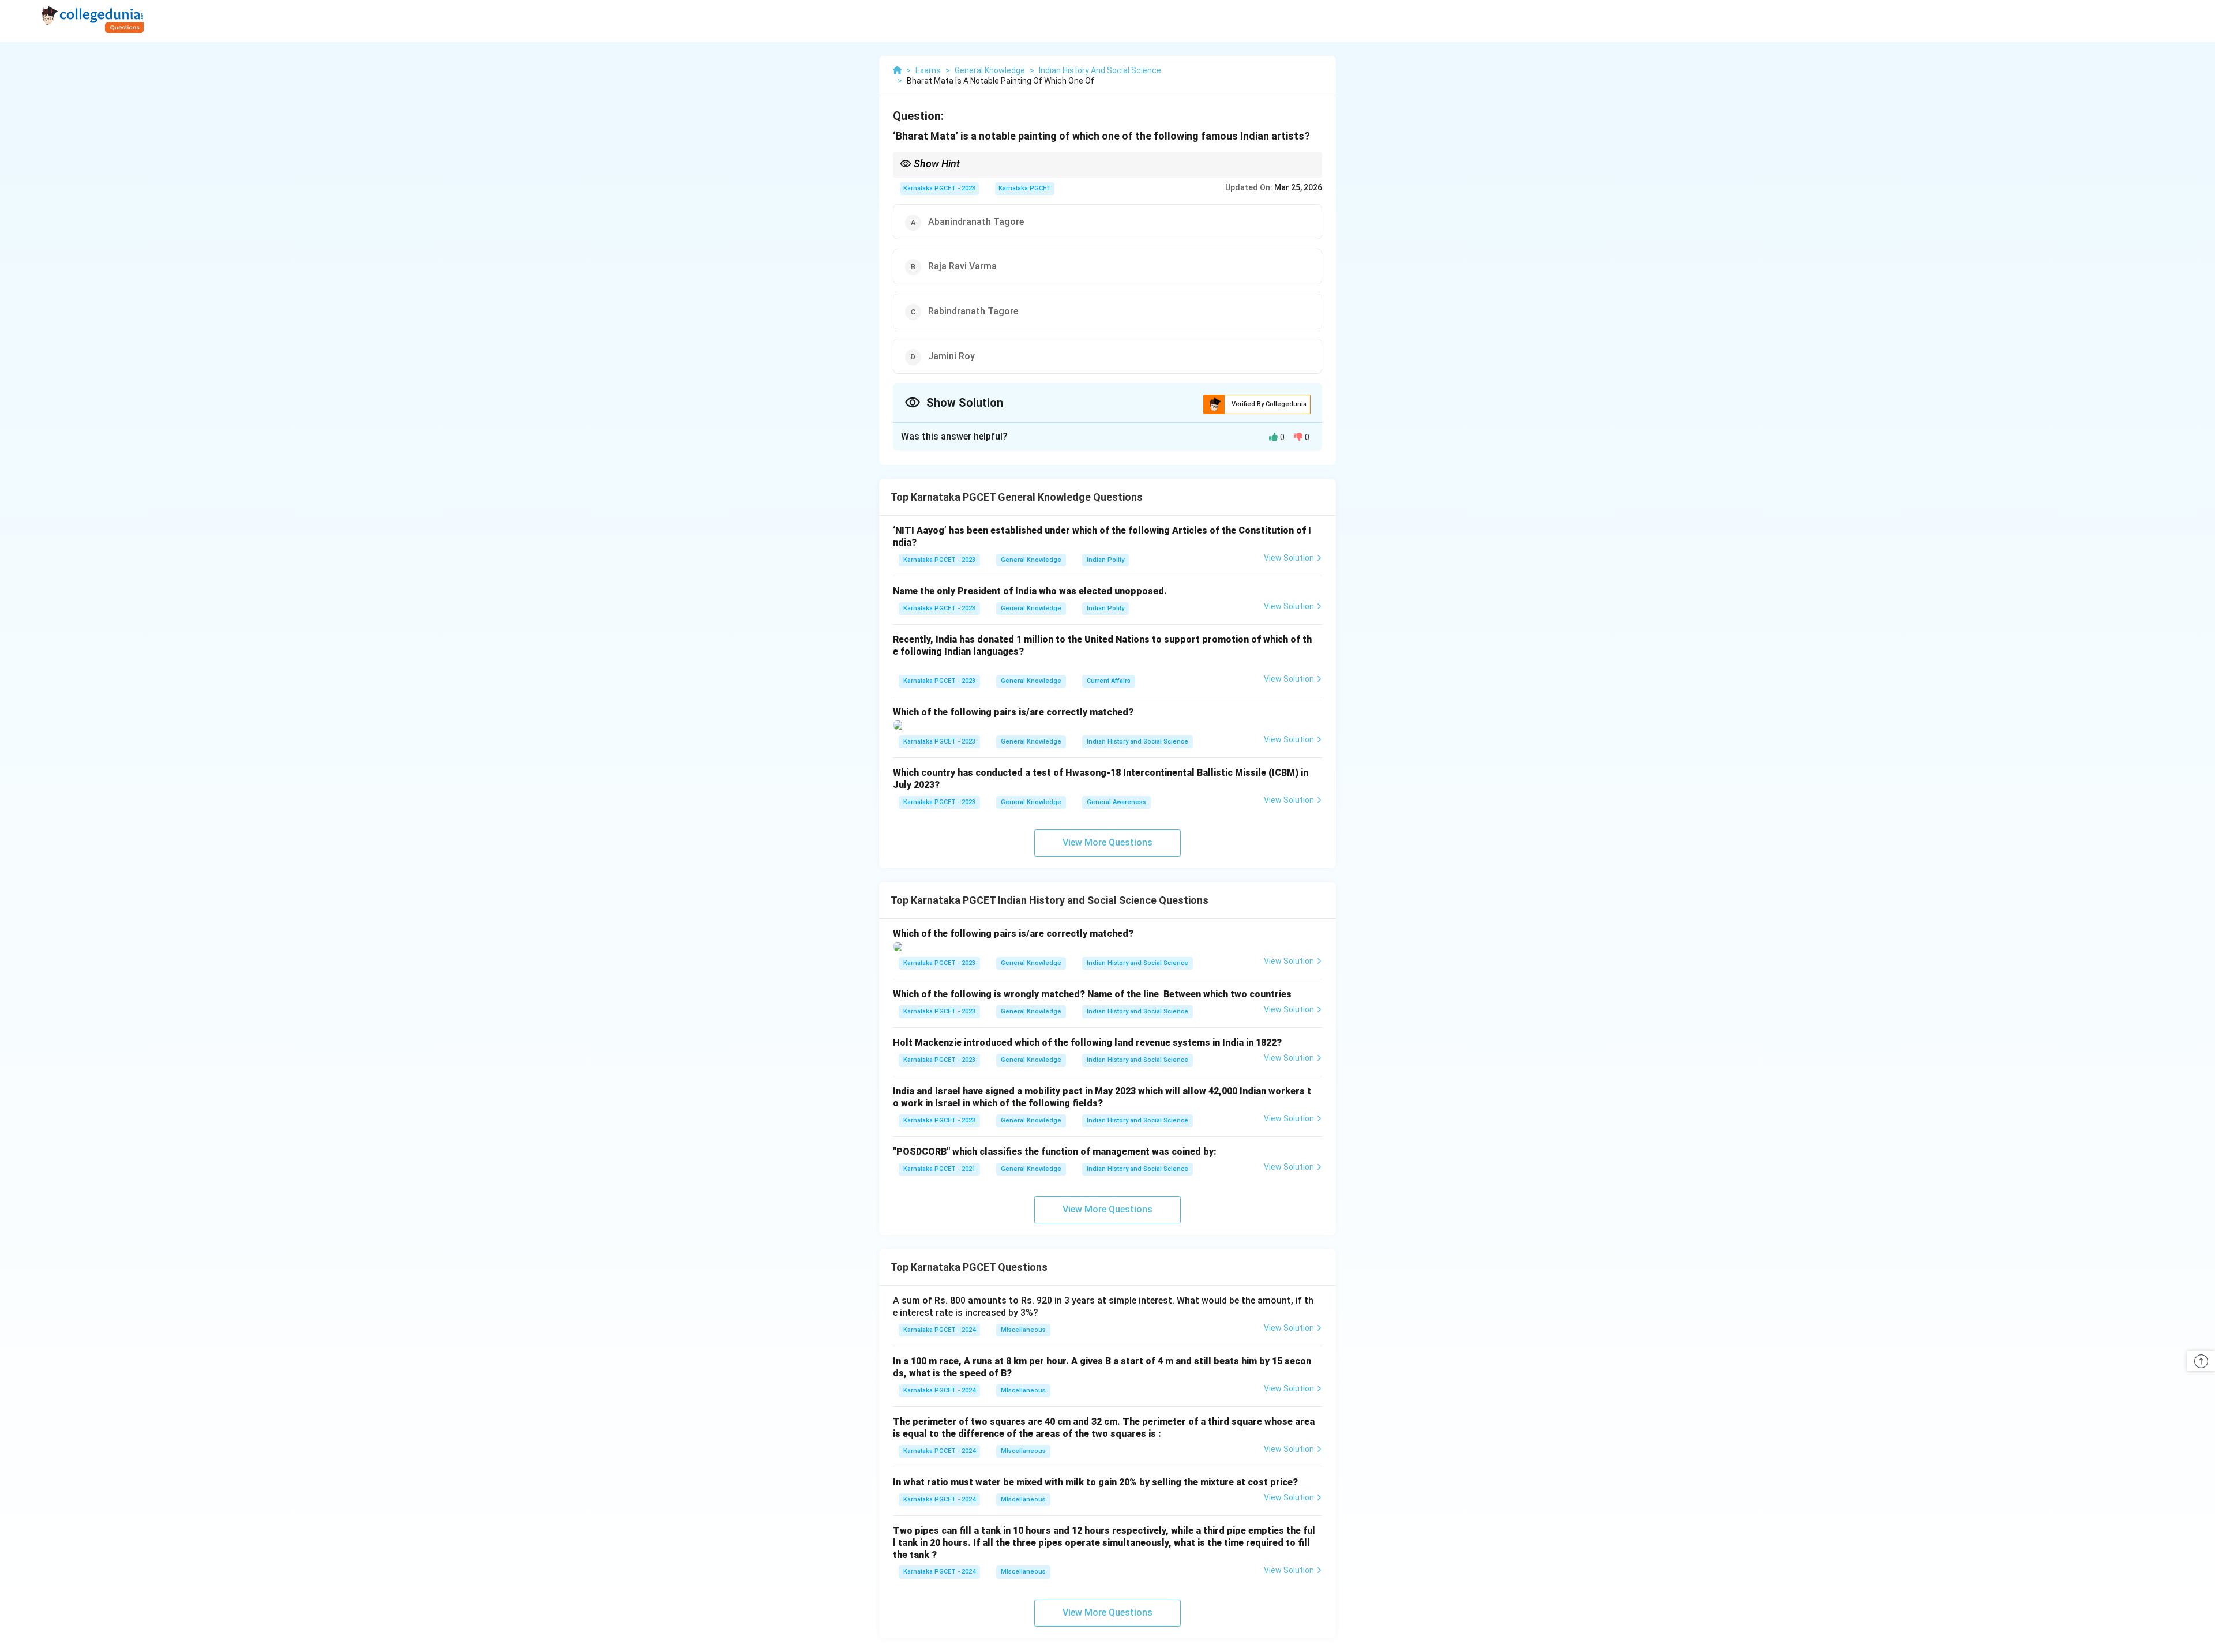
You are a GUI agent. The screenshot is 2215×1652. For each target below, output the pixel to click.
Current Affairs (1109, 681)
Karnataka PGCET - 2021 (939, 1169)
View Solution (1289, 558)
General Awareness (1116, 802)
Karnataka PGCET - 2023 (939, 188)
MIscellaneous (1023, 1330)
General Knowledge (1031, 560)
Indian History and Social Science (1137, 741)
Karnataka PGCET (1025, 188)
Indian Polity (1105, 560)
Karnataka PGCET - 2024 (939, 1330)
